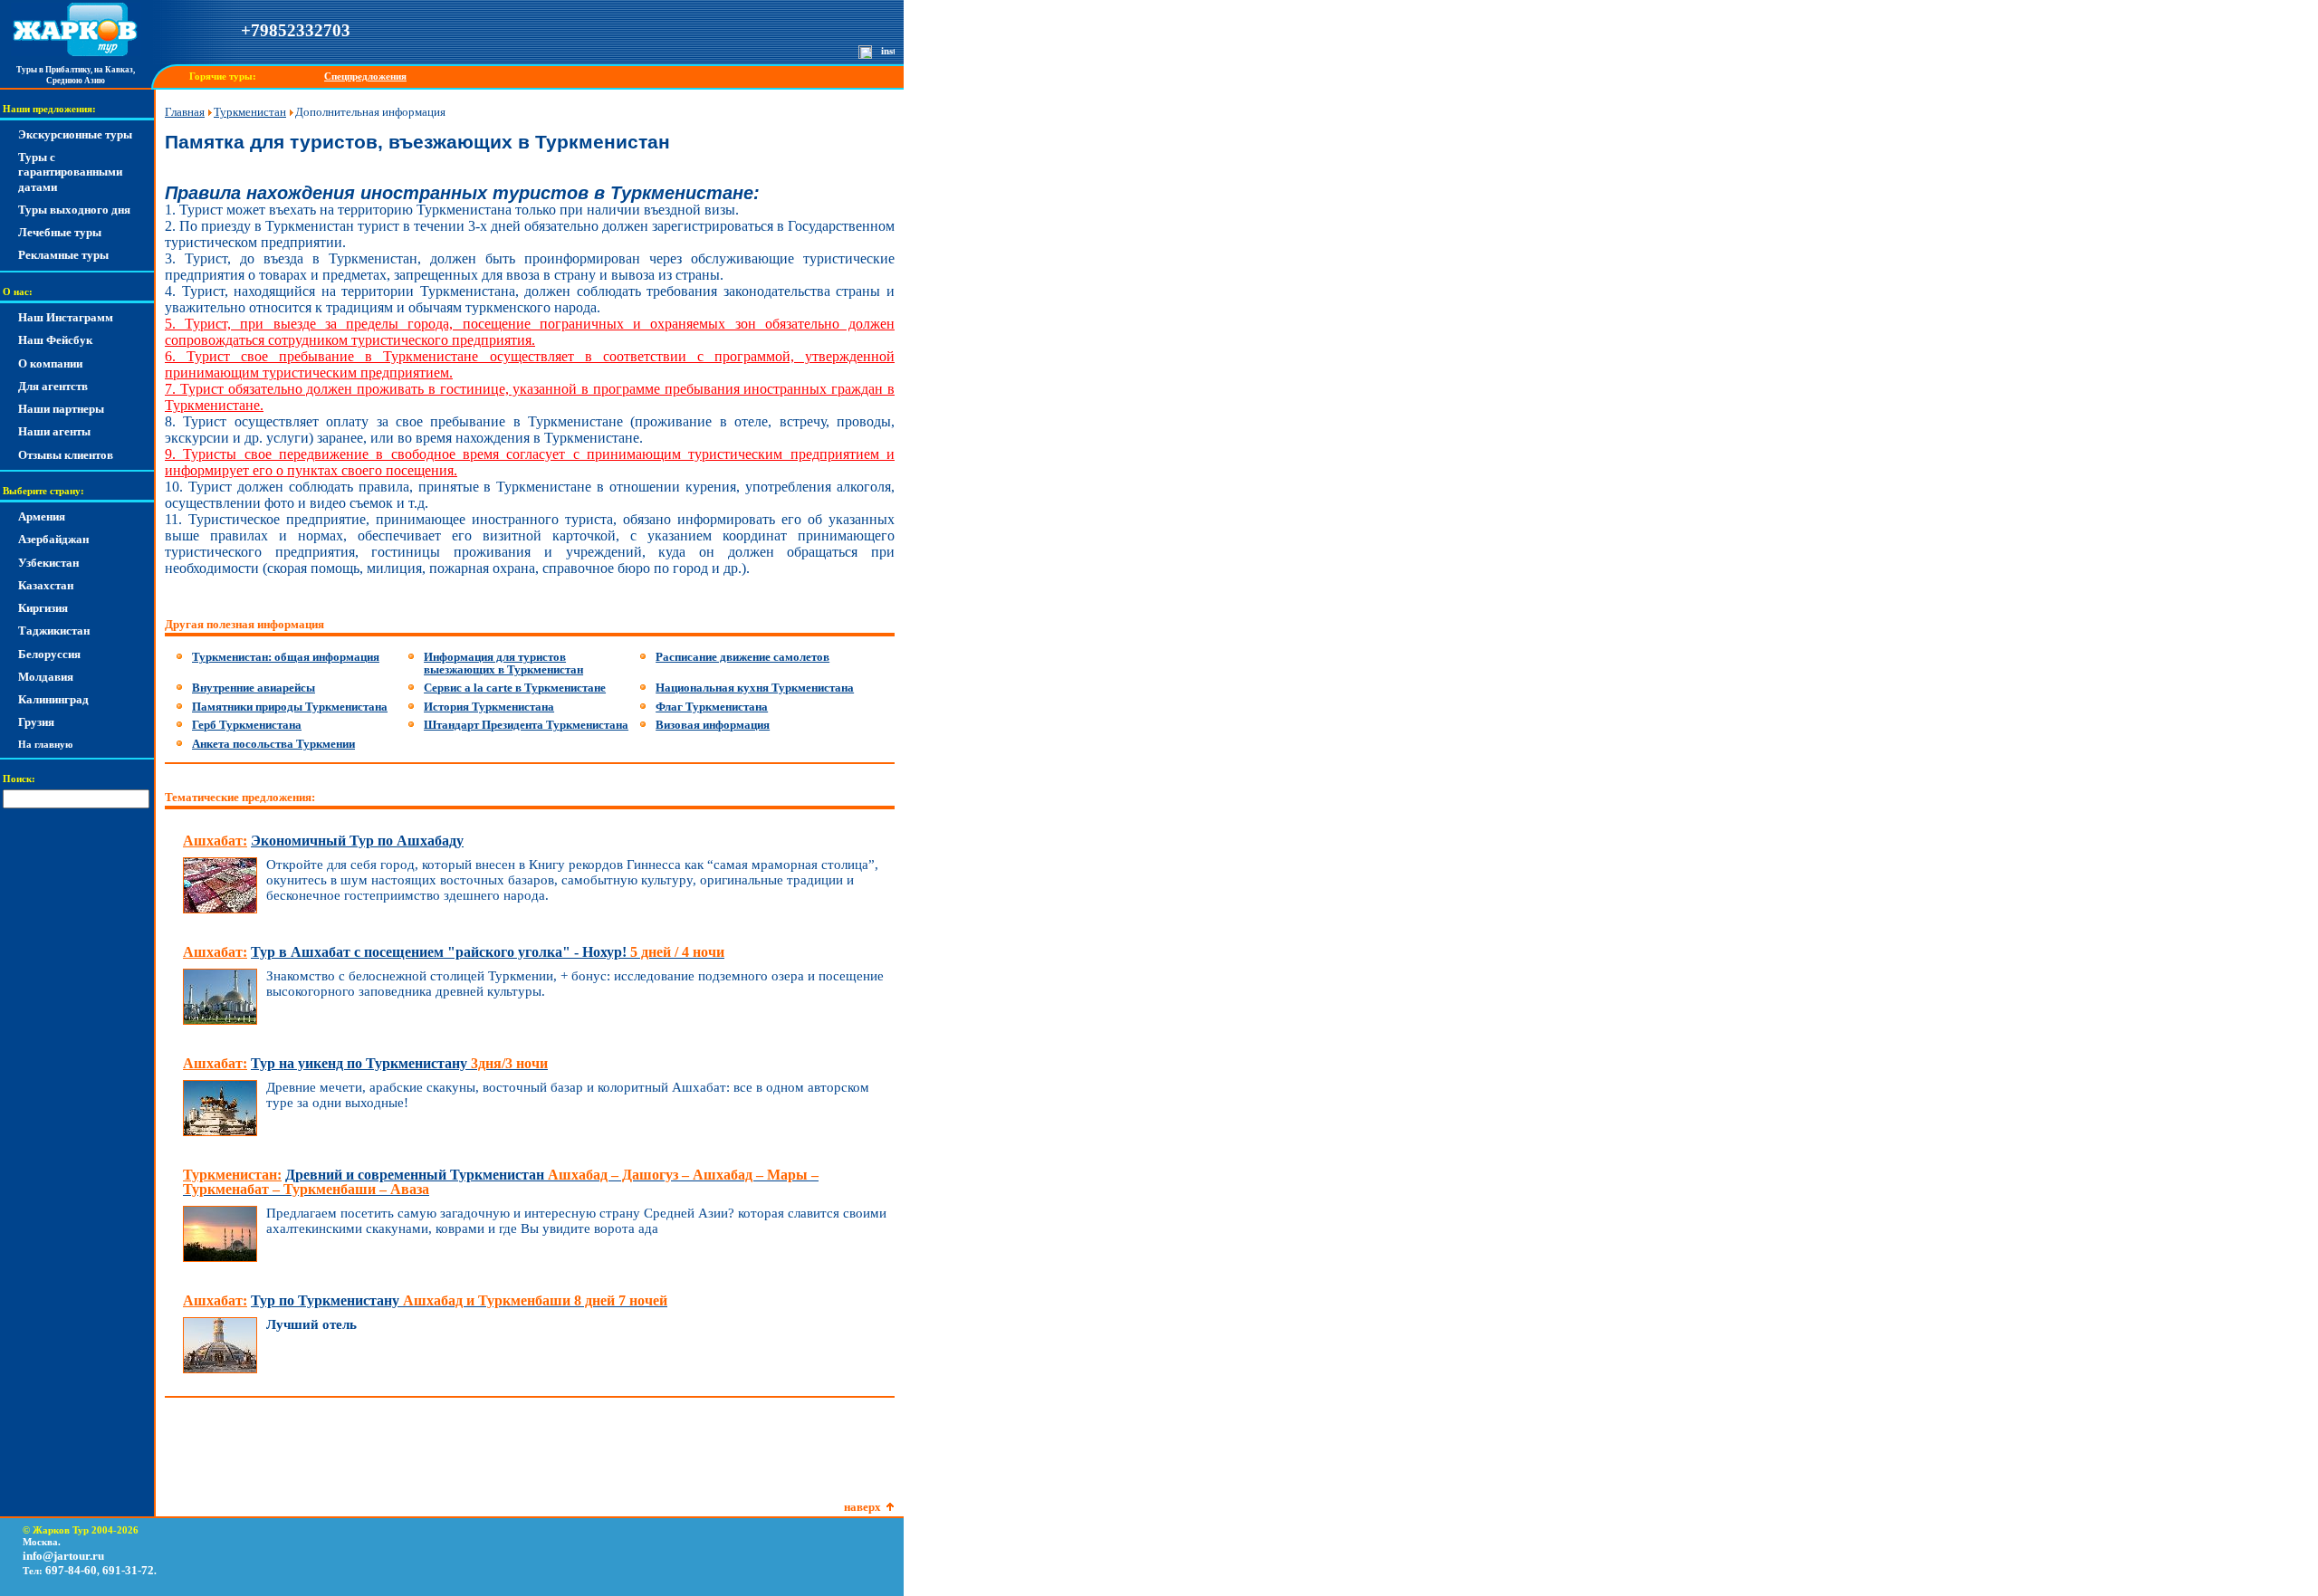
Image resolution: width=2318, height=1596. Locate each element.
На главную (45, 745)
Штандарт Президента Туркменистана (526, 725)
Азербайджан (53, 539)
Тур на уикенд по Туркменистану (399, 1063)
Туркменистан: (232, 1175)
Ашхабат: (215, 841)
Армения (42, 516)
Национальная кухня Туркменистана (755, 688)
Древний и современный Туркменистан (501, 1182)
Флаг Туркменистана (712, 707)
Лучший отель (311, 1324)
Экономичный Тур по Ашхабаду (357, 841)
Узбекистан (48, 563)
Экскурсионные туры (75, 134)
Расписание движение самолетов (742, 657)
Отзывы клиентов (66, 455)
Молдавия (46, 677)
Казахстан (46, 585)
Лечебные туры (60, 232)
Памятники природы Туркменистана (290, 707)
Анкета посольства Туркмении (273, 744)
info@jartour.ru (63, 1556)
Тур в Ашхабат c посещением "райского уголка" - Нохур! (488, 952)
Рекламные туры (63, 255)
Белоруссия (49, 654)
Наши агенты (54, 431)
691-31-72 (128, 1570)
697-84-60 (71, 1570)
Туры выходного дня (74, 210)
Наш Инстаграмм (66, 317)
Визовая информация (713, 725)
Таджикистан (54, 631)
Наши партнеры (61, 409)
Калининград (53, 699)
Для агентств (53, 386)
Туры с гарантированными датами (70, 172)
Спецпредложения (365, 76)
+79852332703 (296, 30)
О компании (50, 363)
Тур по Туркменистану (459, 1300)
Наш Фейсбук (55, 340)
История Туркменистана (489, 707)
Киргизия (43, 608)
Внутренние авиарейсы (254, 688)
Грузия (36, 722)
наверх (862, 1507)
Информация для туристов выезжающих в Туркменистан (503, 663)
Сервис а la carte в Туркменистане (515, 688)
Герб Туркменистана (247, 725)
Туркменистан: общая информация (286, 657)
